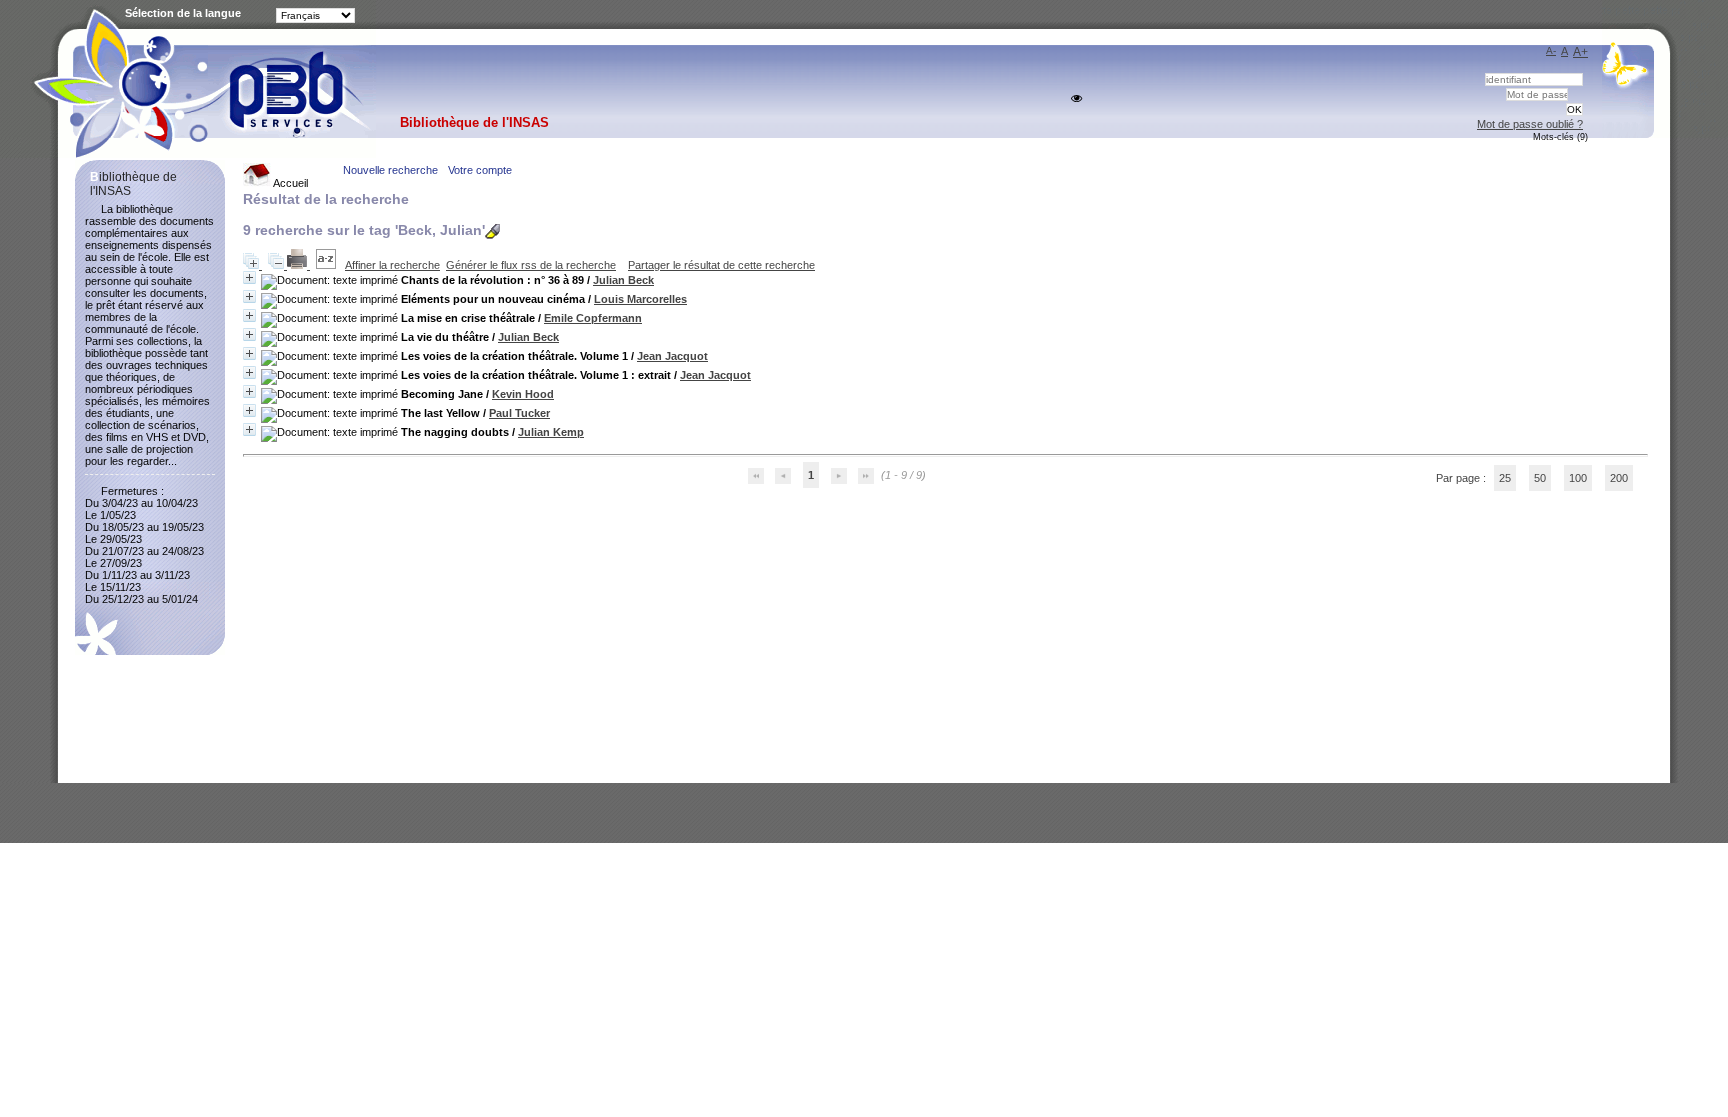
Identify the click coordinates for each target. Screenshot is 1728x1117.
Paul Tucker (519, 413)
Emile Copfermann (593, 318)
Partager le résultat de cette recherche (721, 265)
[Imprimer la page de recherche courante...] (298, 265)
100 (1578, 478)
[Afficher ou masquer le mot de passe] (1076, 98)
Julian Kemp (551, 432)
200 (1619, 478)
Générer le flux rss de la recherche (531, 265)
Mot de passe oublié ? (1530, 124)
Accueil (289, 183)
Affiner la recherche (392, 265)
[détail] (249, 277)
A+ (1580, 52)
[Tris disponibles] (327, 265)
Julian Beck (623, 280)
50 (1540, 478)
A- (1551, 50)
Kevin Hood (523, 394)
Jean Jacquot (672, 356)
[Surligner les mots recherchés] (492, 231)
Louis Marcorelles (640, 299)
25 (1505, 478)
